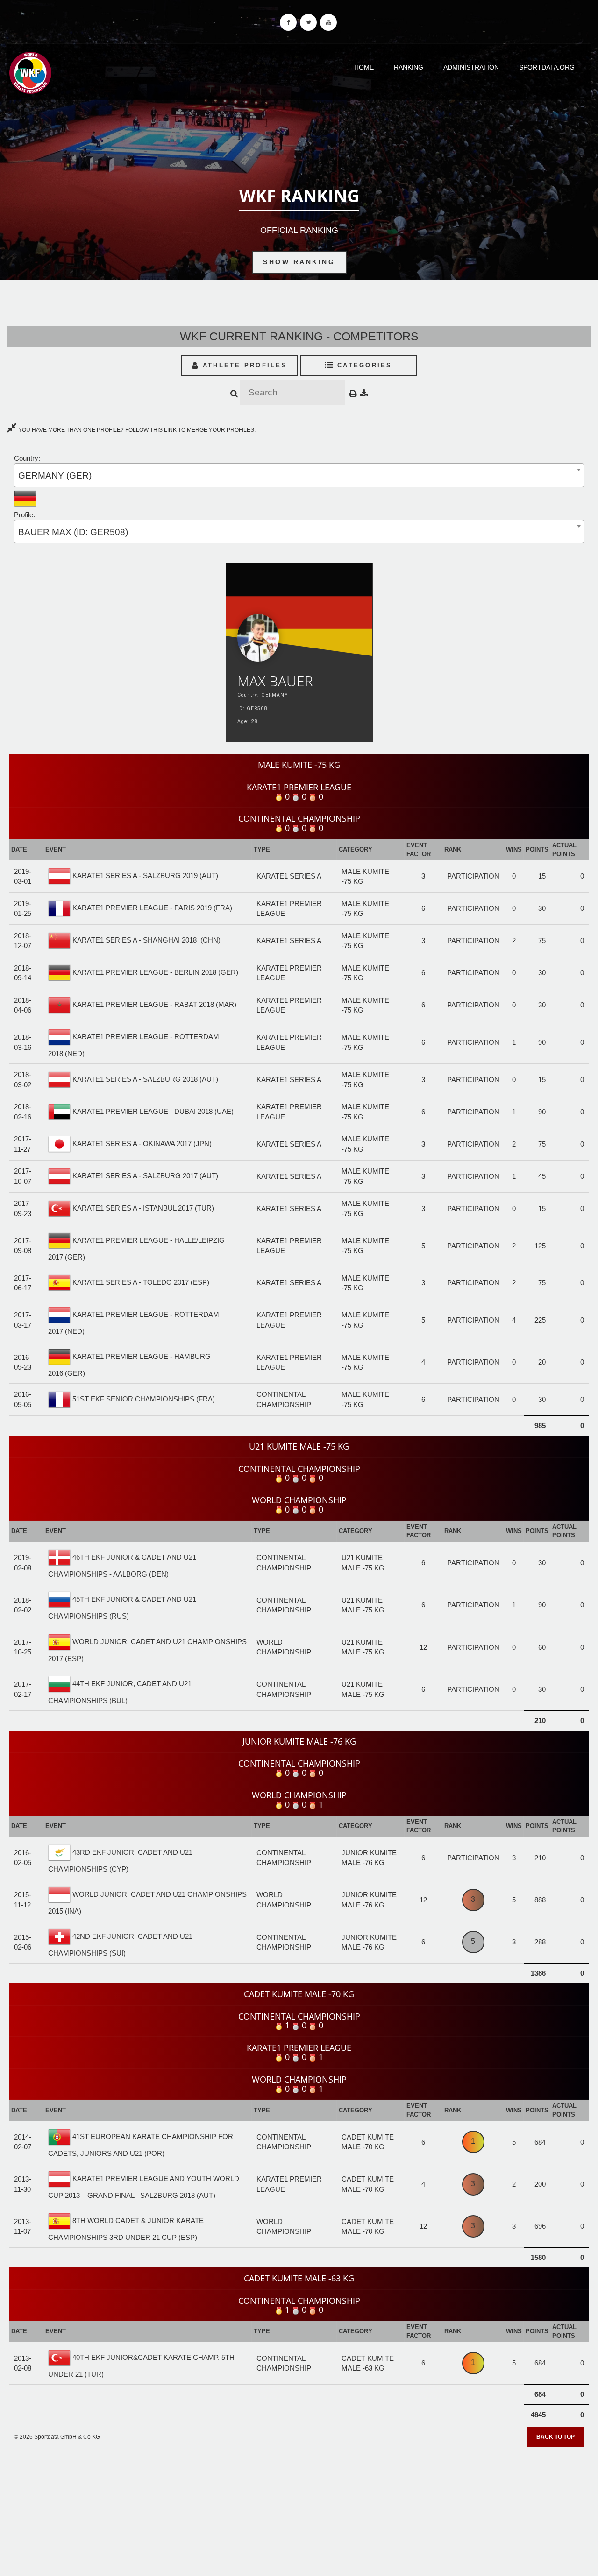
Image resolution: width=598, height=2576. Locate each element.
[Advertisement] (299, 2508)
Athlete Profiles (243, 365)
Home (364, 67)
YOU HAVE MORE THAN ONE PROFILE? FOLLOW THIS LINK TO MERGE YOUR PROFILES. (136, 430)
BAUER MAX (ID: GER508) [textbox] (73, 532)
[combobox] (299, 475)
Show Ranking (299, 262)
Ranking (409, 67)
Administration (471, 67)
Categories (363, 365)
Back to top (555, 2437)
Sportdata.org (547, 67)
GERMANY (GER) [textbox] (55, 475)
